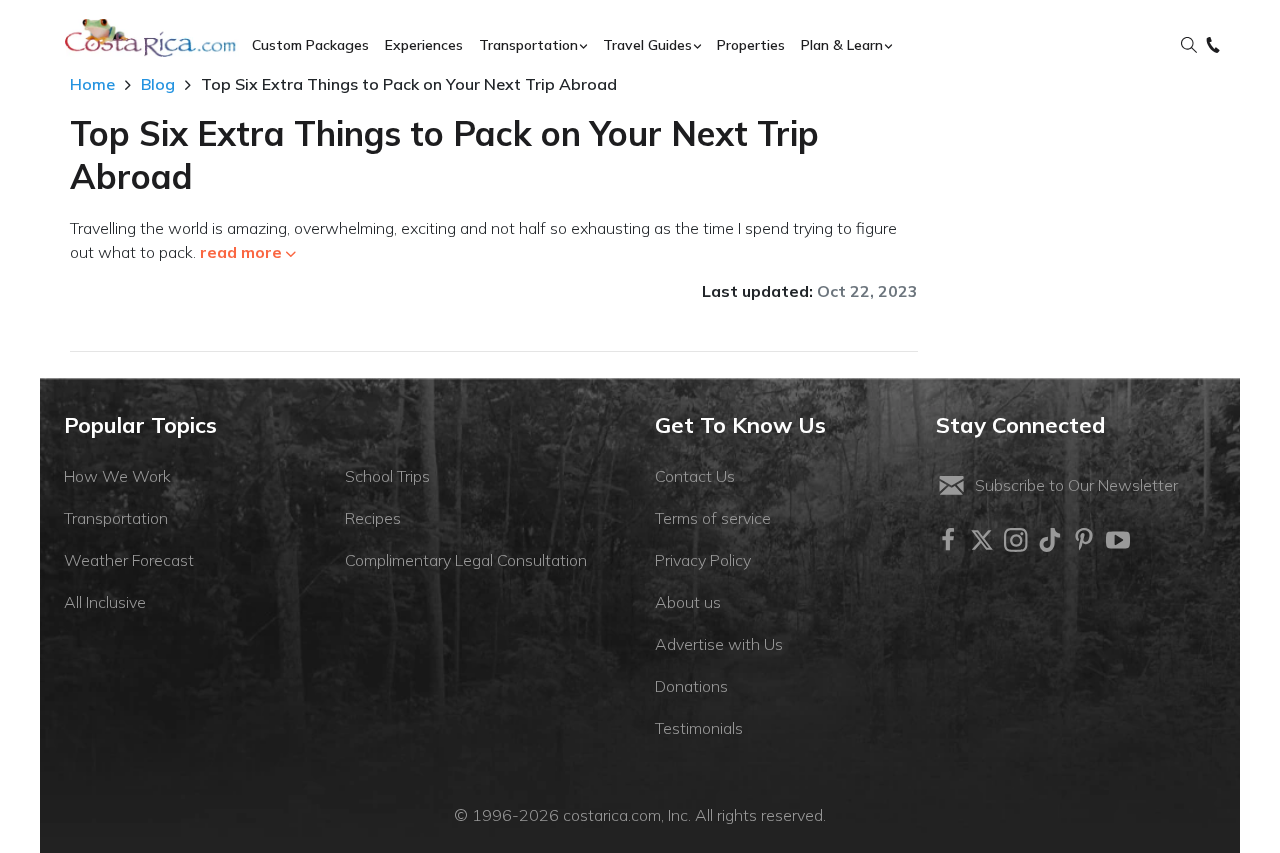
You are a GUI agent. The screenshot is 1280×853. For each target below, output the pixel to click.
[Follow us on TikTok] (1050, 540)
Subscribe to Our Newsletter (1076, 485)
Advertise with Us (719, 644)
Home (92, 84)
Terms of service (713, 518)
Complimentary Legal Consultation (466, 560)
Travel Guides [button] (647, 45)
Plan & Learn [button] (842, 45)
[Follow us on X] (982, 540)
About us (688, 602)
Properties (751, 45)
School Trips (387, 476)
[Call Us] (1213, 46)
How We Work (117, 476)
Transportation (116, 518)
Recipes (373, 518)
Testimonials (699, 728)
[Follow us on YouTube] (1118, 540)
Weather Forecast (129, 560)
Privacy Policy (703, 560)
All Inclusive (105, 602)
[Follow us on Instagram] (1016, 540)
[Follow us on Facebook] (948, 540)
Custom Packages (310, 45)
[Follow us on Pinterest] (1084, 540)
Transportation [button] (528, 45)
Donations (691, 686)
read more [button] (241, 252)
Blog (158, 84)
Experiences (424, 45)
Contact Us (695, 476)
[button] (1189, 46)
